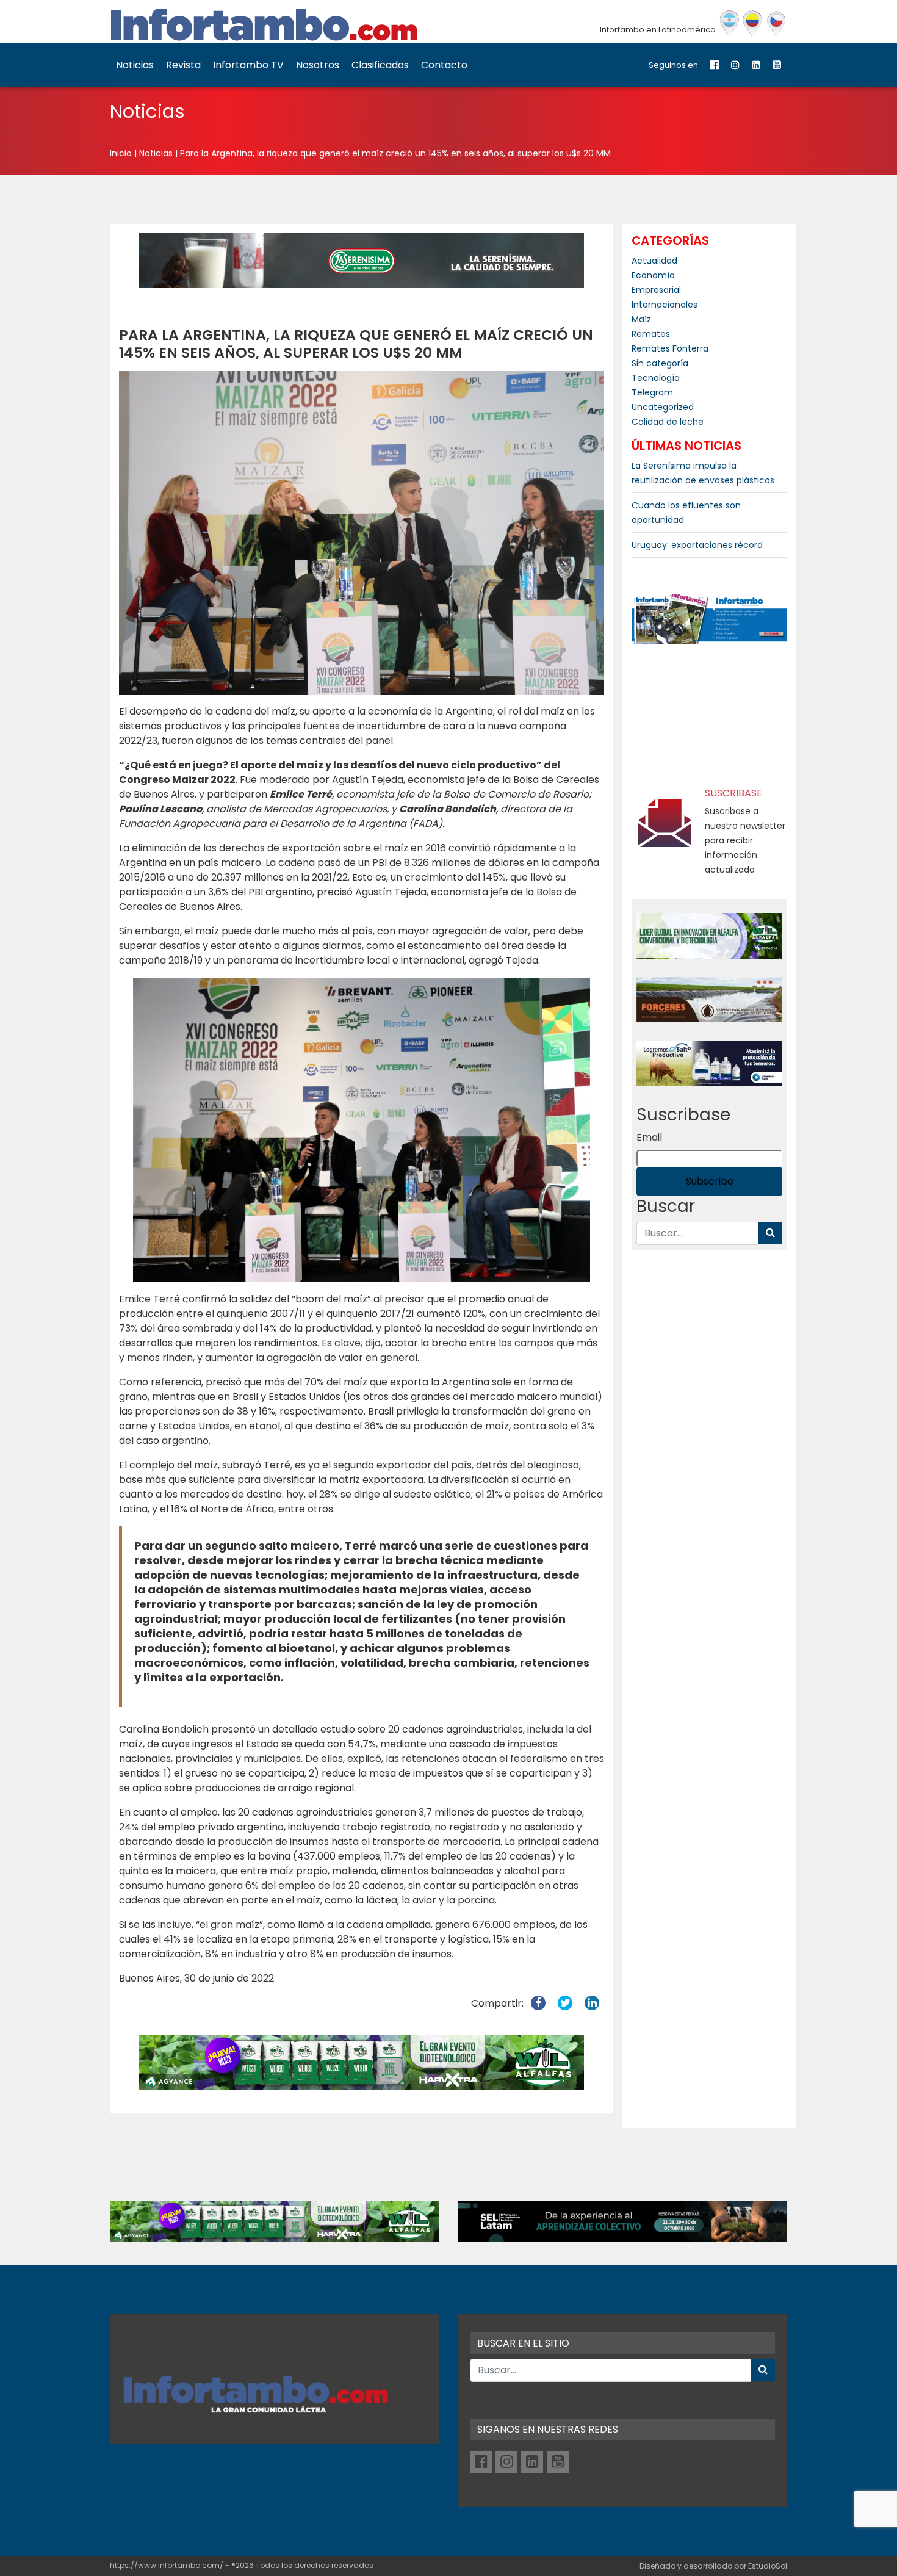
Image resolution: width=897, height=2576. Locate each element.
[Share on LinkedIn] (592, 2003)
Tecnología (656, 378)
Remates (651, 334)
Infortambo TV (248, 65)
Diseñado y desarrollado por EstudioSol (713, 2566)
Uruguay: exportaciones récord (697, 545)
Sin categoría (660, 363)
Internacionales (665, 305)
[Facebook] (715, 65)
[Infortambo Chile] (776, 24)
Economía (653, 275)
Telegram (652, 392)
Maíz (641, 319)
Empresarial (656, 290)
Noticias (135, 65)
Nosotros (318, 65)
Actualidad (654, 261)
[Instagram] (735, 65)
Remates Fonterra (670, 348)
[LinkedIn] (756, 65)
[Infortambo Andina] (753, 24)
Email (649, 1137)
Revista (183, 65)
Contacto (444, 65)
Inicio (121, 153)
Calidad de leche (668, 422)
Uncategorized (663, 407)
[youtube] (777, 65)
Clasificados (380, 65)
